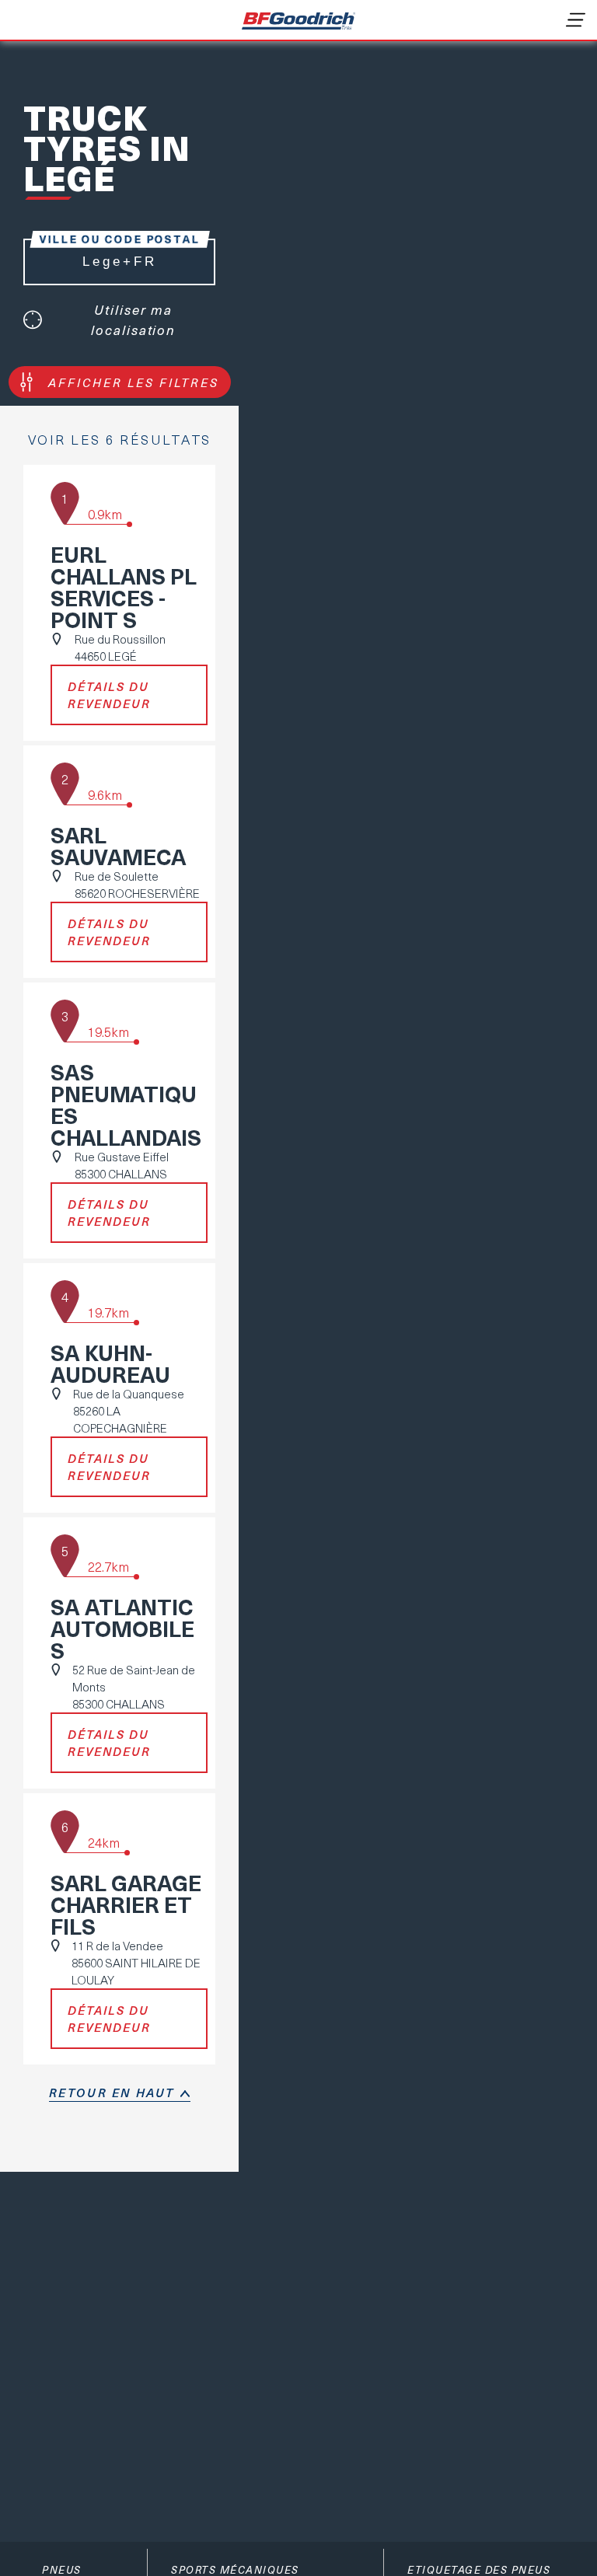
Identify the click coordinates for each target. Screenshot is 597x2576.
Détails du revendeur (109, 695)
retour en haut (112, 2093)
